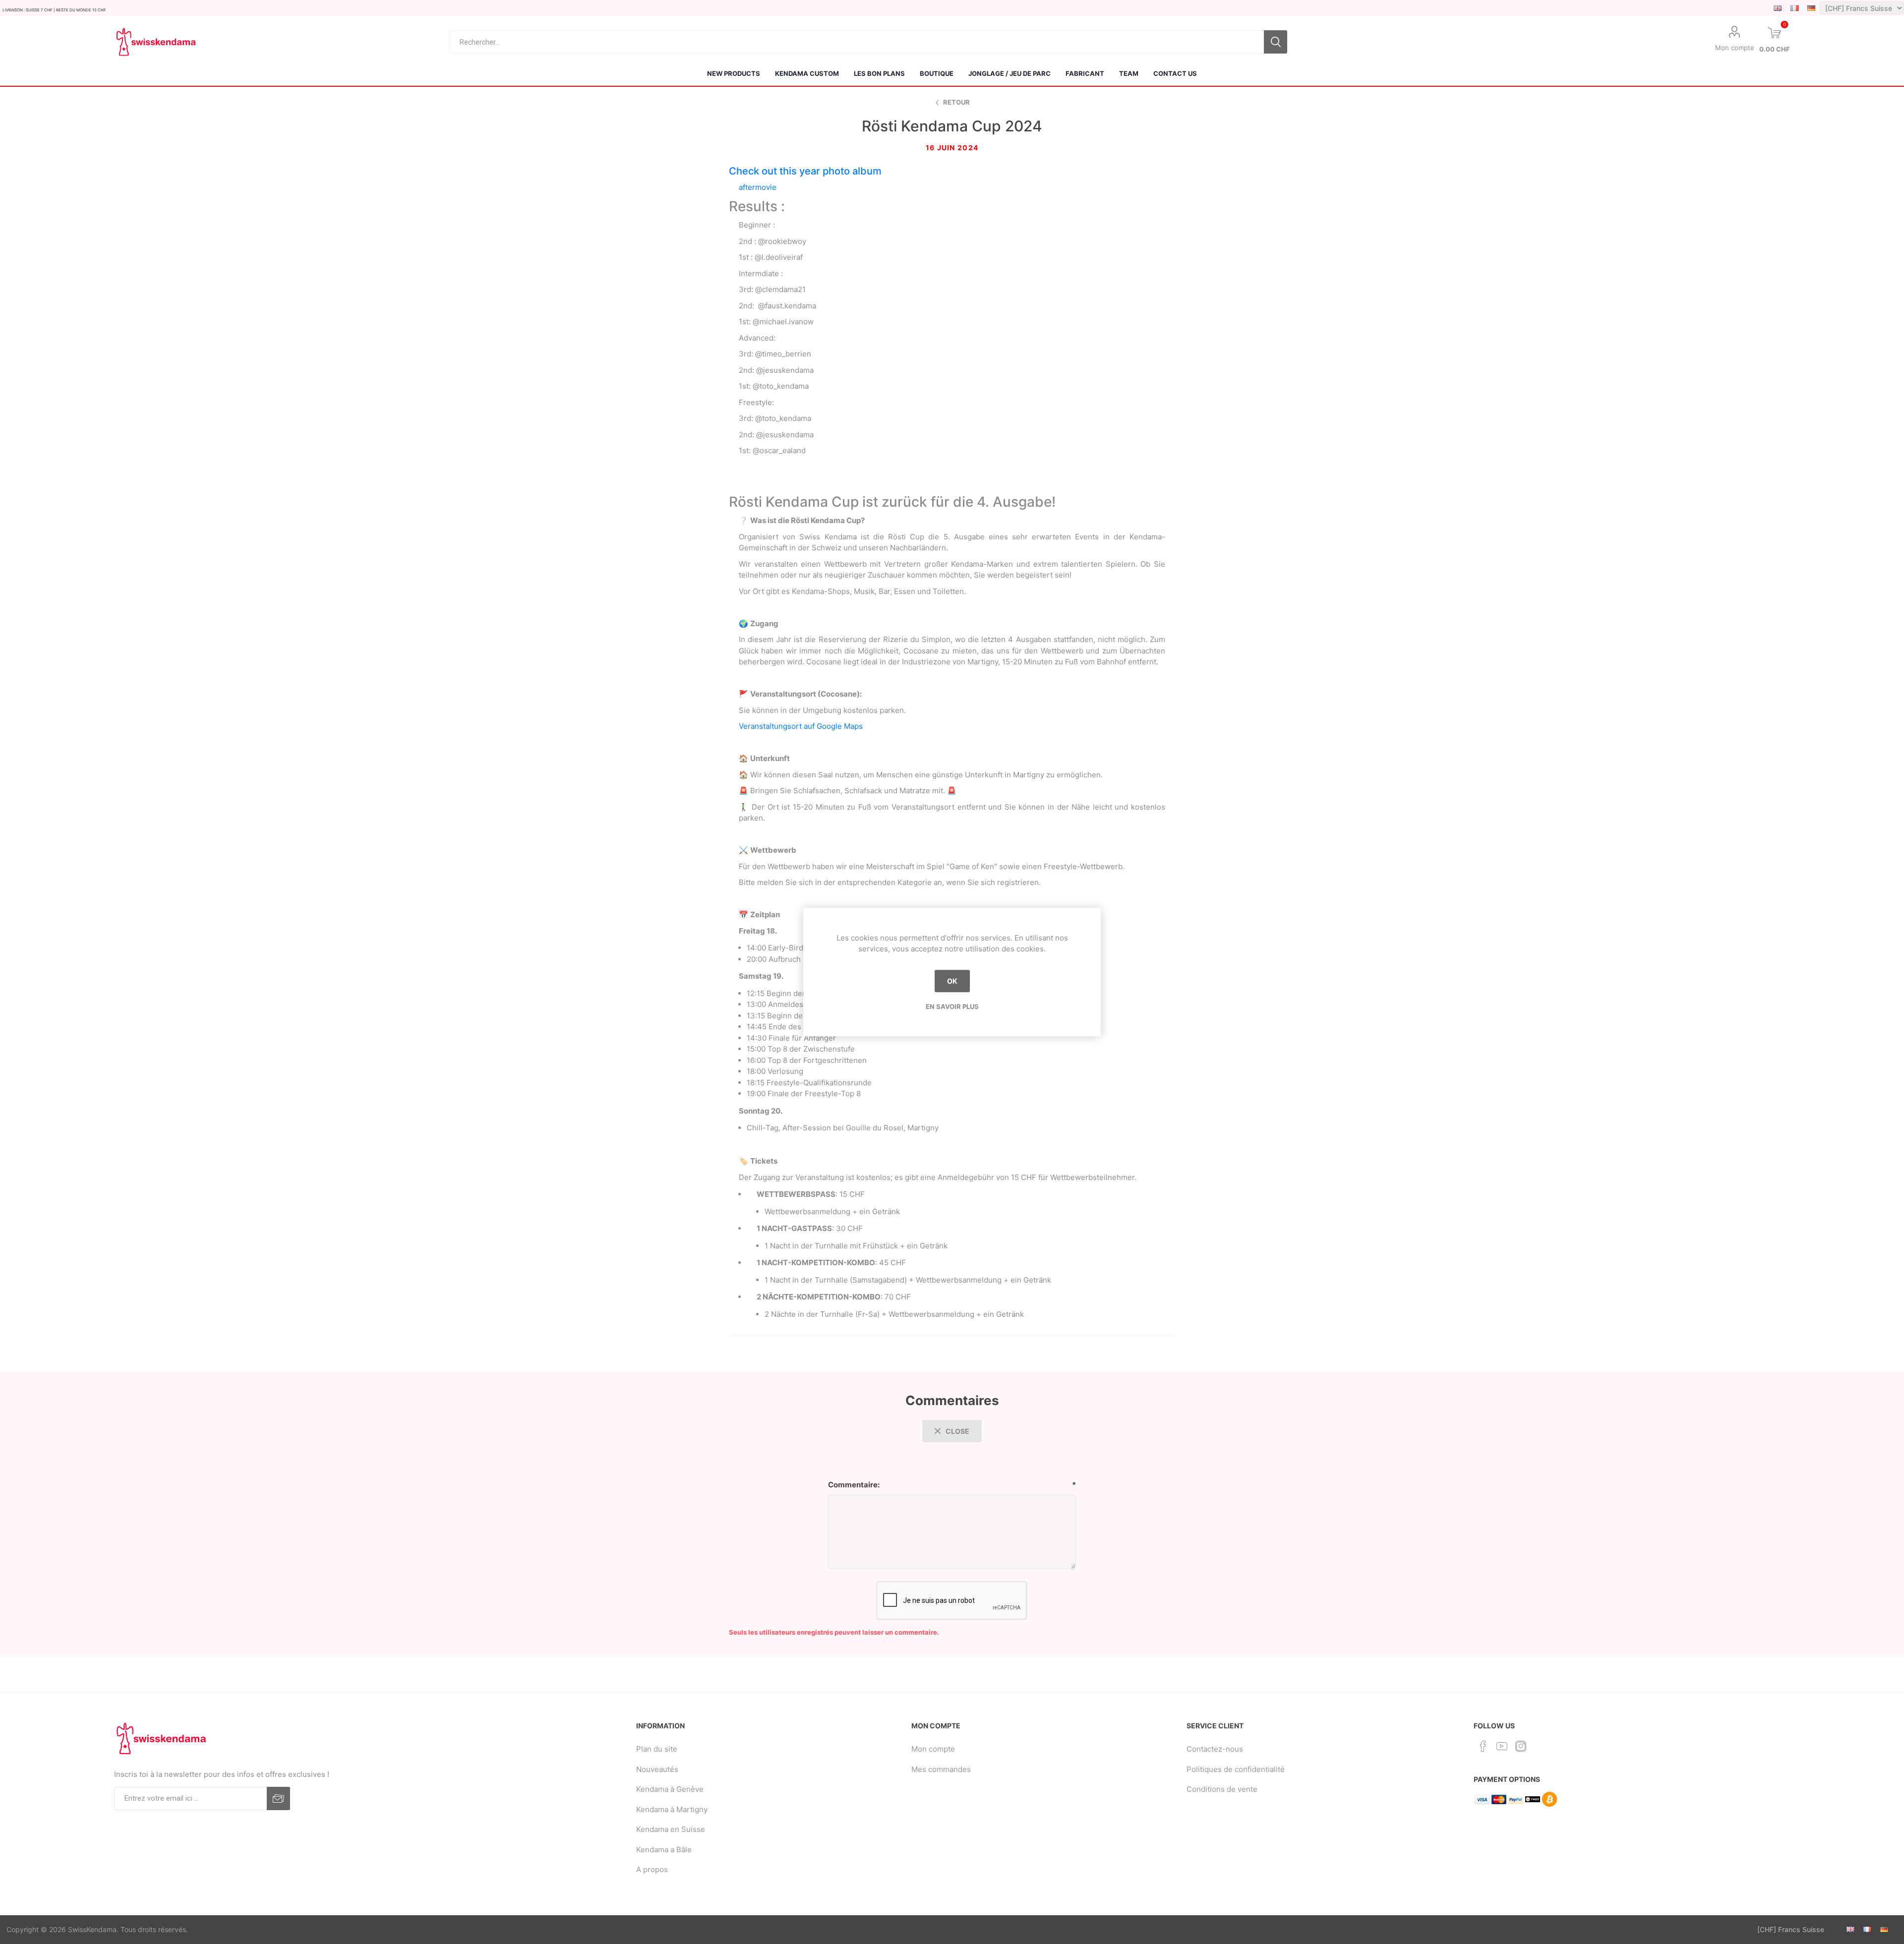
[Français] (1794, 8)
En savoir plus (952, 1006)
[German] (1811, 8)
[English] (1778, 8)
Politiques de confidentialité (1236, 1769)
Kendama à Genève (670, 1789)
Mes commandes (941, 1769)
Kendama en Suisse (671, 1829)
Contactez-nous (1215, 1749)
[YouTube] (1502, 1746)
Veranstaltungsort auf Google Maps (801, 726)
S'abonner (278, 1798)
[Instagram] (1521, 1746)
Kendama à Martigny (672, 1809)
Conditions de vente (1222, 1789)
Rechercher (1276, 42)
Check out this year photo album (805, 171)
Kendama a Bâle (664, 1850)
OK (952, 981)
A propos (652, 1869)
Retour (956, 102)
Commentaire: (854, 1485)
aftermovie (758, 187)
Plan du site (657, 1749)
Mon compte (1735, 48)
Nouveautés (657, 1769)
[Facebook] (1483, 1746)
